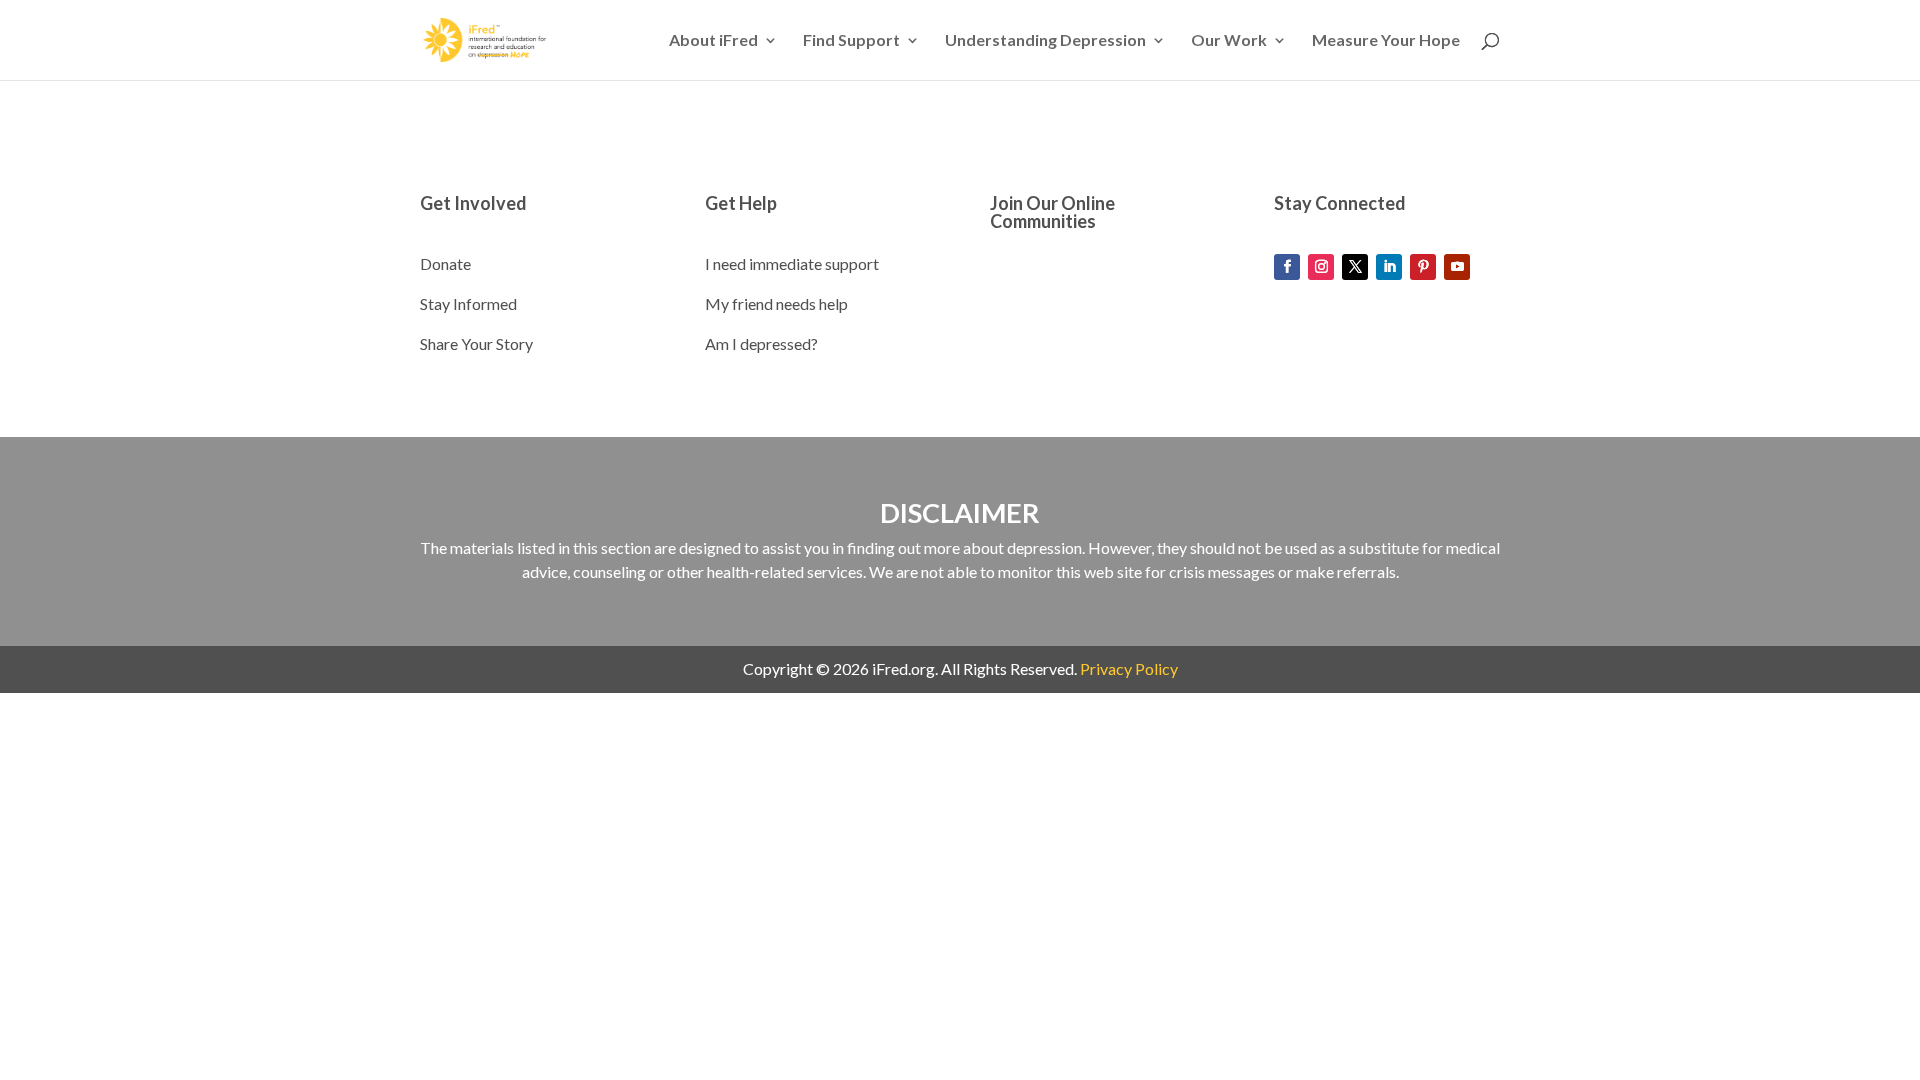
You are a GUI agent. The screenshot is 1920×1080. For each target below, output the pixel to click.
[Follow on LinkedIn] (1389, 267)
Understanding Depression (1045, 41)
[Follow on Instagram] (1321, 267)
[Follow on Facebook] (1287, 267)
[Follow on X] (1355, 267)
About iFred (713, 41)
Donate (445, 263)
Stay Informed (468, 303)
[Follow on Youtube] (1457, 267)
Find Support (851, 41)
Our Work (1229, 41)
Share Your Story (476, 343)
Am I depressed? (761, 343)
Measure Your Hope (1386, 41)
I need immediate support (792, 263)
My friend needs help (776, 303)
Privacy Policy (1129, 668)
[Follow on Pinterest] (1423, 267)
